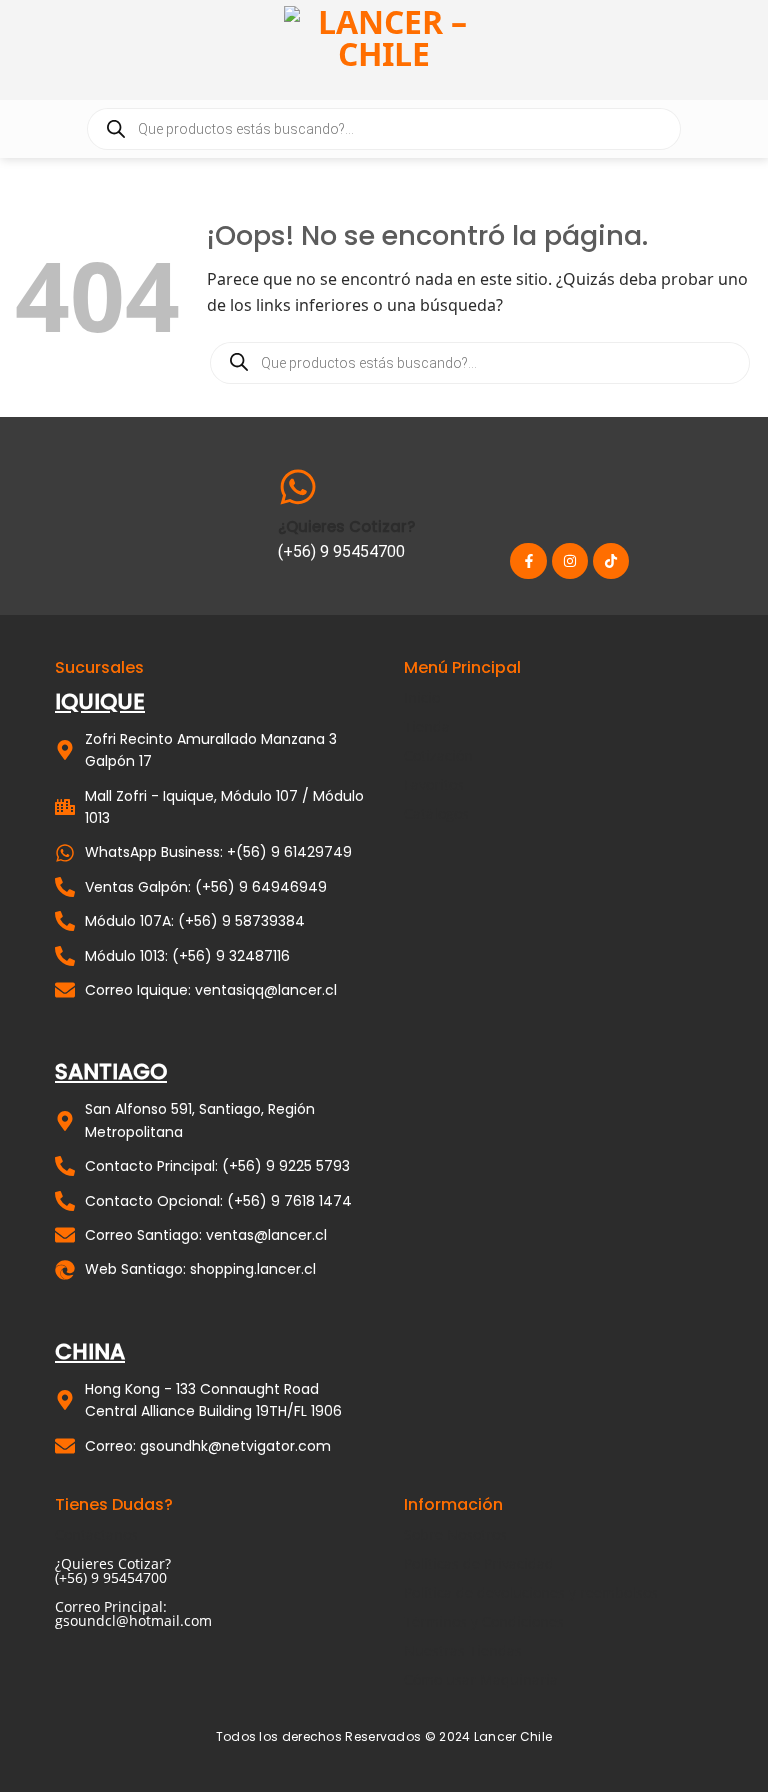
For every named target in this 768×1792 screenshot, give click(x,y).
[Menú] (741, 49)
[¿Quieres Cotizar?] (298, 487)
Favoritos (434, 784)
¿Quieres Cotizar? (346, 526)
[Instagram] (570, 561)
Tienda (427, 726)
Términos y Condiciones (484, 1621)
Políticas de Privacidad (479, 1563)
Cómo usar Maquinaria (481, 1679)
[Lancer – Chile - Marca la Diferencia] (384, 50)
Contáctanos (96, 1534)
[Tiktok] (611, 561)
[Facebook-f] (528, 561)
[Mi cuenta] (25, 50)
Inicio (422, 697)
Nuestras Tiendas (463, 1650)
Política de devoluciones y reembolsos (531, 1592)
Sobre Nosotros (455, 1534)
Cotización (438, 755)
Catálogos (436, 813)
